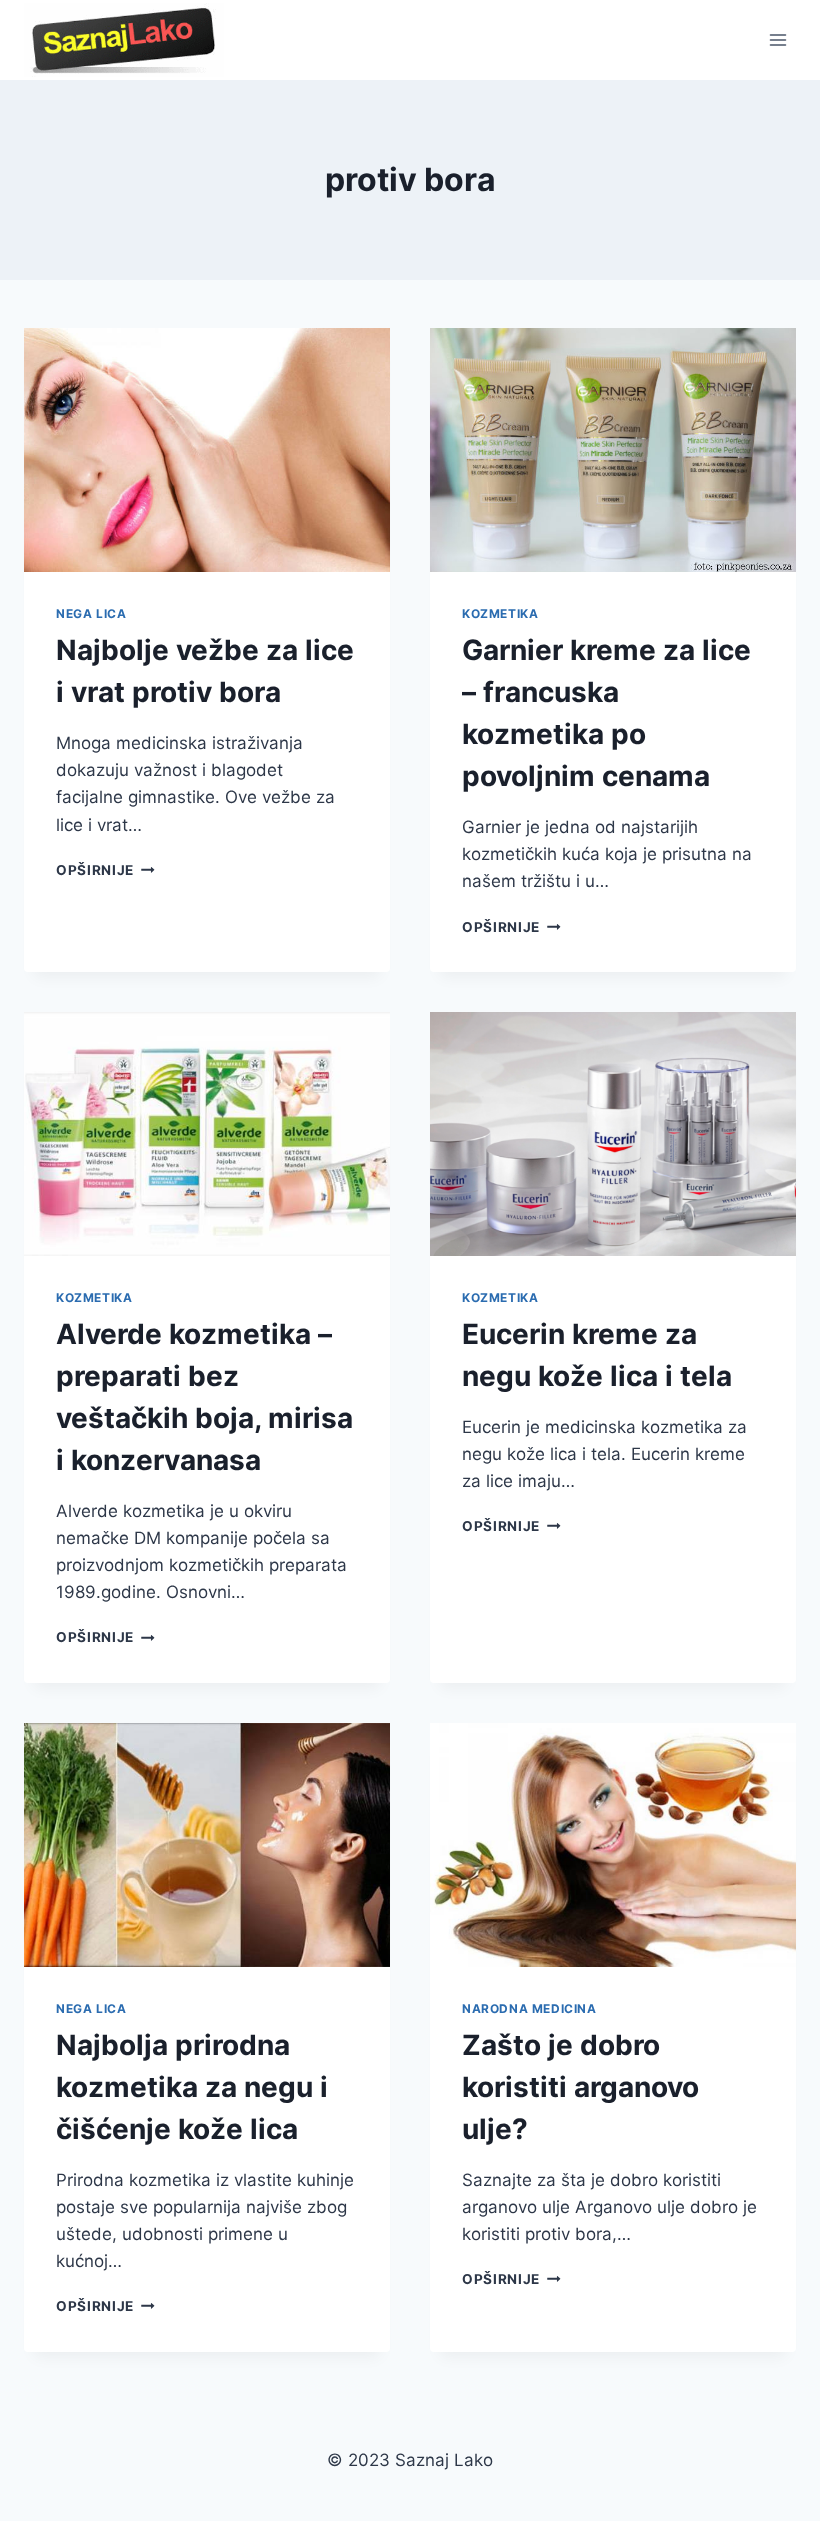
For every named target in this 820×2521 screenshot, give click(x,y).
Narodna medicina (529, 2008)
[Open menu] (777, 39)
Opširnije (105, 870)
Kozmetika (500, 613)
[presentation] (207, 450)
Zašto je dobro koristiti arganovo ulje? (580, 2087)
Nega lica (91, 613)
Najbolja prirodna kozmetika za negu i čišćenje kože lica (192, 2087)
